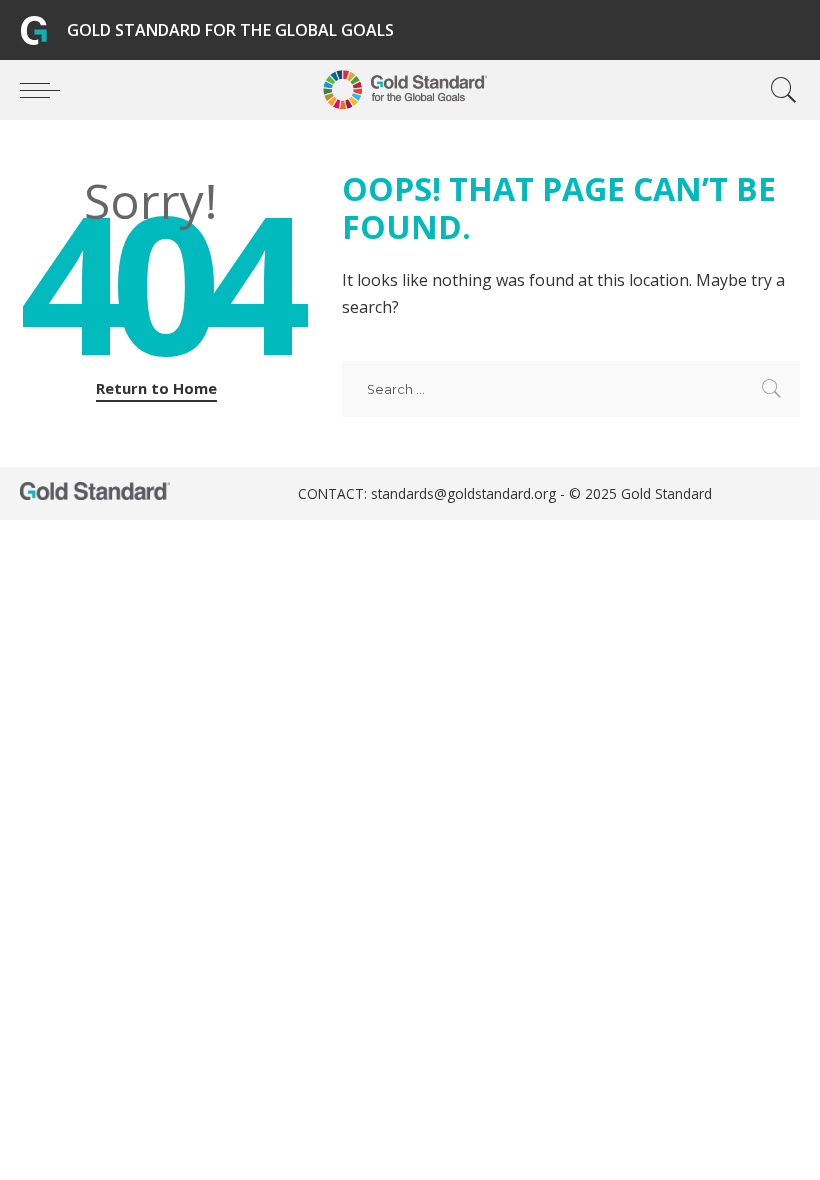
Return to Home (156, 388)
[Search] (779, 90)
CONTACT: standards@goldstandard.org (429, 493)
